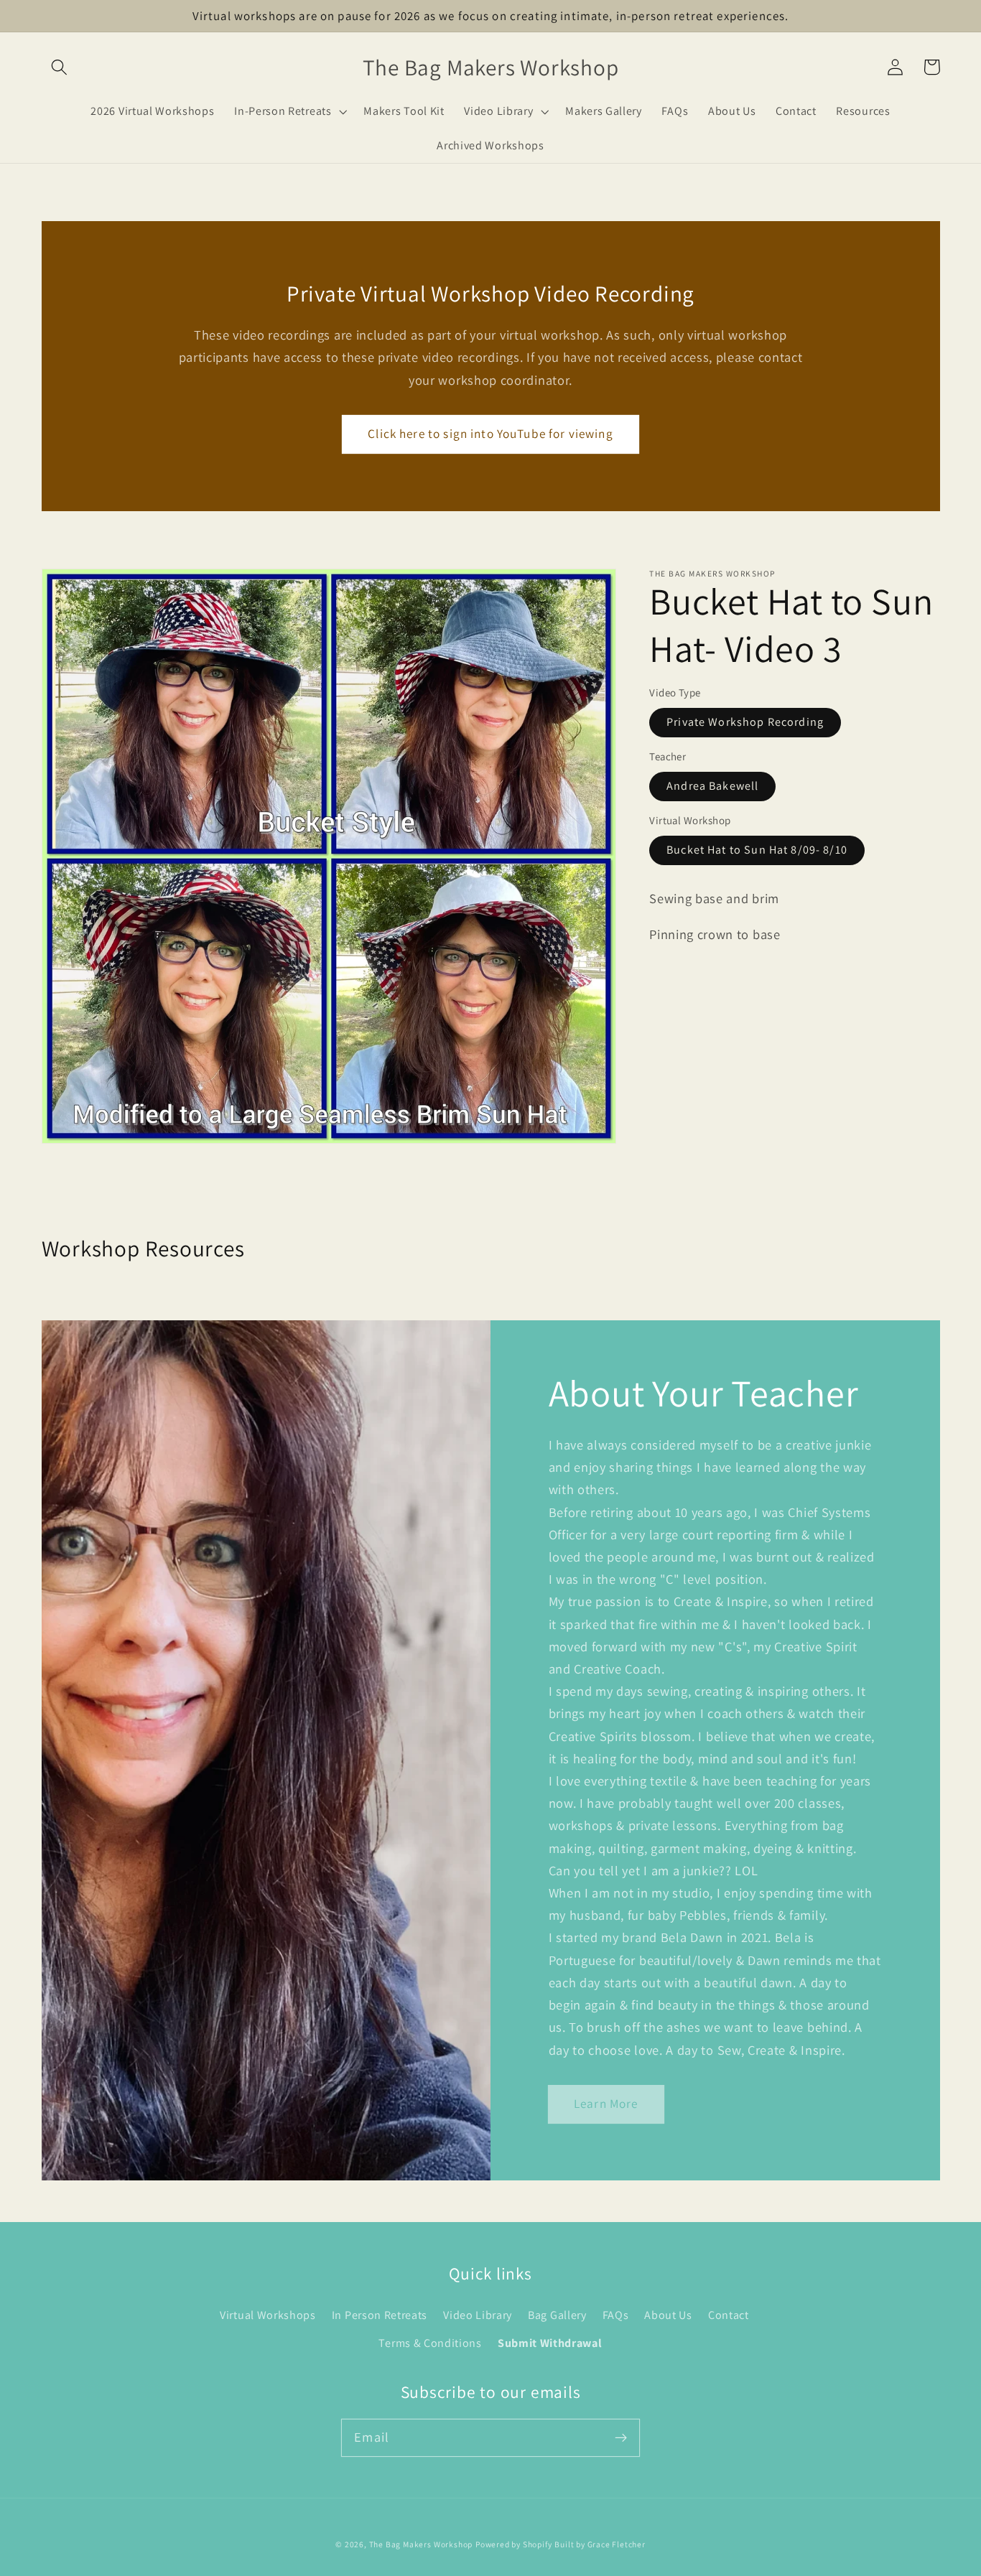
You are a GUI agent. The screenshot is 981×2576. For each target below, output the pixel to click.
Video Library (478, 2315)
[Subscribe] (621, 2438)
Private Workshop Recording (745, 723)
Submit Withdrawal (550, 2343)
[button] (60, 67)
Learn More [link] (606, 2103)
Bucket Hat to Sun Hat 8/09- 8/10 (757, 850)
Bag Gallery (557, 2315)
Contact (729, 2315)
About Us (668, 2315)
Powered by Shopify (514, 2544)
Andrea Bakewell (712, 787)
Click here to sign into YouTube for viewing (490, 433)
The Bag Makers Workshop (421, 2544)
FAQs (616, 2315)
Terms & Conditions (430, 2343)
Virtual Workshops (268, 2315)
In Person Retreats (380, 2315)
